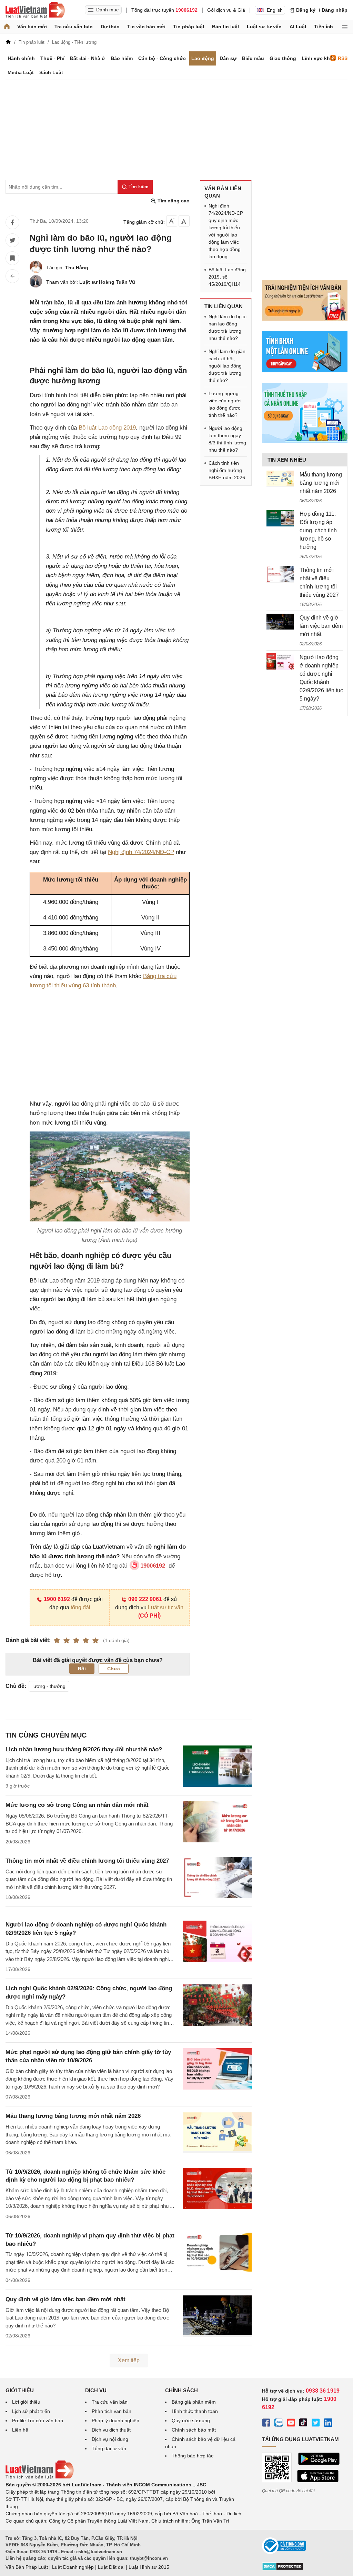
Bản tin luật (226, 27)
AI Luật (298, 27)
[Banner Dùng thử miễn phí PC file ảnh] (305, 319)
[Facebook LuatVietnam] (266, 2424)
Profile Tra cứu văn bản (38, 2421)
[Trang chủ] (7, 27)
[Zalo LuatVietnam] (279, 2424)
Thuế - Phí (52, 58)
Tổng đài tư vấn (109, 2448)
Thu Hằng (77, 268)
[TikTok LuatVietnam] (303, 2424)
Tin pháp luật (189, 27)
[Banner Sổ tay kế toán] (305, 441)
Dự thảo (110, 27)
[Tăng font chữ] (184, 221)
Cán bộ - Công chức (162, 58)
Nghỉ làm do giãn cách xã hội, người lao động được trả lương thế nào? (227, 366)
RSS (343, 58)
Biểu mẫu (253, 58)
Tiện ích (324, 27)
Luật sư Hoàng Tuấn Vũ (107, 282)
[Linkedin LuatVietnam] (328, 2424)
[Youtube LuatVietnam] (291, 2424)
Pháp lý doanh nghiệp (115, 2421)
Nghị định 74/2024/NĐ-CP (141, 852)
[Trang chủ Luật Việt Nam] (35, 10)
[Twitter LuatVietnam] (316, 2424)
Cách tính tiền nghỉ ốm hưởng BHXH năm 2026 (227, 470)
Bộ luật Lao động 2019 (107, 428)
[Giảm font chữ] (172, 221)
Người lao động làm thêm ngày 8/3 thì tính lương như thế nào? (227, 439)
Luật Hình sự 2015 (149, 2567)
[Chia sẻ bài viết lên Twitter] (12, 240)
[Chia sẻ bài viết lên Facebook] (12, 222)
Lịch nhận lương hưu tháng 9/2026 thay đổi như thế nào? (84, 1749)
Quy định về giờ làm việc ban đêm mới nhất (65, 2299)
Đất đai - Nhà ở (88, 58)
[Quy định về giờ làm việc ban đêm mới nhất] (280, 622)
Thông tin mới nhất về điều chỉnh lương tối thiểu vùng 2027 (87, 1861)
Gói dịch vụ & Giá (226, 10)
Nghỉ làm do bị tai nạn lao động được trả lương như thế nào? (228, 327)
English (275, 10)
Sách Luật (51, 72)
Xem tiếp (129, 2360)
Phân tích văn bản (112, 2411)
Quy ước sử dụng (191, 2421)
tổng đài (80, 1607)
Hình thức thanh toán (195, 2411)
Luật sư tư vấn (264, 27)
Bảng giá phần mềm (194, 2402)
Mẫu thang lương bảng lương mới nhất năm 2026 (73, 2116)
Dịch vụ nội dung (110, 2439)
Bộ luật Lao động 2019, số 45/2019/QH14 (227, 277)
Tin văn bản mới (146, 27)
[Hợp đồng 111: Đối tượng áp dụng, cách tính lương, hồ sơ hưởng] (280, 518)
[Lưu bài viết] (12, 258)
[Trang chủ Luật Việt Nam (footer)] (40, 2477)
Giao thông (283, 58)
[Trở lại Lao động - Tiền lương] (12, 276)
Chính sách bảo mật (194, 2430)
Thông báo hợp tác (193, 2456)
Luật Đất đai (111, 2567)
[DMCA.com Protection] (283, 2569)
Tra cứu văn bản (74, 27)
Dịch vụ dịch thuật (111, 2430)
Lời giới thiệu (26, 2402)
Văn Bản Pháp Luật (27, 2567)
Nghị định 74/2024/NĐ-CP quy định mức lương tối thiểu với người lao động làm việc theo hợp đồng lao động (226, 231)
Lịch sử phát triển (31, 2411)
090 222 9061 (145, 1599)
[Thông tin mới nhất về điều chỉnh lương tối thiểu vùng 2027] (280, 574)
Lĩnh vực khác (319, 58)
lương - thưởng (49, 1686)
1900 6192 (57, 1599)
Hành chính (21, 58)
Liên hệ (20, 2430)
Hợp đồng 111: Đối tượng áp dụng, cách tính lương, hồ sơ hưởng (318, 530)
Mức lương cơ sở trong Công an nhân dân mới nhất (77, 1805)
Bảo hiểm (122, 58)
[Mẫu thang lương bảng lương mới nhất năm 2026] (280, 479)
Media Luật (21, 72)
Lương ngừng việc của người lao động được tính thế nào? (225, 404)
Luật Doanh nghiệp (73, 2567)
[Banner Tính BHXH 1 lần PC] (305, 371)
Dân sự (228, 58)
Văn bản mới (32, 27)
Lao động (203, 58)
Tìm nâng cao (173, 201)
